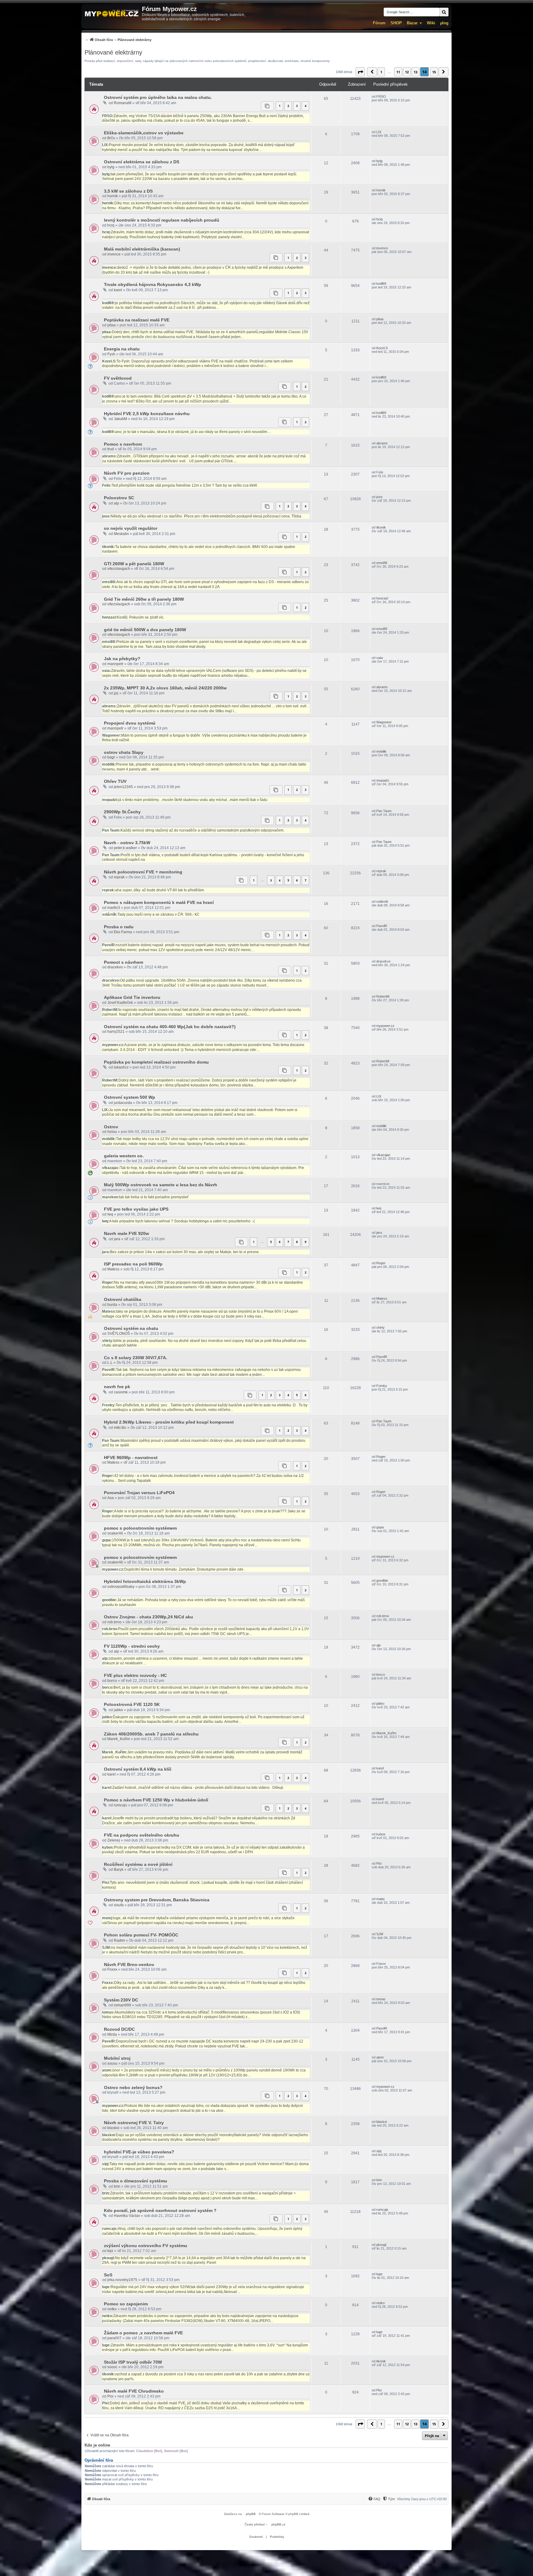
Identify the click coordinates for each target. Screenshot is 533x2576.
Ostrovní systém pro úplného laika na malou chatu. (158, 97)
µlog (444, 23)
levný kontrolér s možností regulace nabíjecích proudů (162, 220)
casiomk (121, 1392)
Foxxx (112, 1969)
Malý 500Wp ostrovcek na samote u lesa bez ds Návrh (161, 1185)
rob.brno (114, 1622)
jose (379, 497)
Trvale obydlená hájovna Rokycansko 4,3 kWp (153, 284)
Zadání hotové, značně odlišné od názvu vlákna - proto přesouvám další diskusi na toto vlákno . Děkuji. (198, 1788)
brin (117, 2186)
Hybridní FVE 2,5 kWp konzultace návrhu (147, 414)
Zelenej (114, 1840)
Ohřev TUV (115, 781)
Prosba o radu (119, 927)
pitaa (112, 325)
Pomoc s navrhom (123, 444)
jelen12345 (123, 787)
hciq (111, 225)
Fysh (111, 354)
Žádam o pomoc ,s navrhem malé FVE (143, 2333)
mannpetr (115, 664)
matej (380, 1899)
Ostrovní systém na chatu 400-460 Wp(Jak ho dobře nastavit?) (170, 1027)
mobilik (381, 751)
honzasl (382, 598)
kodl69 (381, 284)
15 (434, 72)
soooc (112, 2367)
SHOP (396, 23)
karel (118, 290)
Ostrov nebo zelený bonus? (133, 2087)
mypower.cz (385, 1026)
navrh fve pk (117, 1387)
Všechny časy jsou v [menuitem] (422, 2499)
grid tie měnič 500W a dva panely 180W (145, 630)
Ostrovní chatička (123, 1299)
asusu (112, 2063)
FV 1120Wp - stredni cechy (132, 1646)
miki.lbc (120, 1428)
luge (379, 2274)
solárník (382, 902)
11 (398, 72)
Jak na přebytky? (122, 659)
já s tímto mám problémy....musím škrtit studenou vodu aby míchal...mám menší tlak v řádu (193, 800)
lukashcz (121, 1067)
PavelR (382, 926)
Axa (111, 1498)
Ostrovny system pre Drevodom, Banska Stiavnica (157, 1900)
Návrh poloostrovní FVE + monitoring (143, 872)
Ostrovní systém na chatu (131, 1328)
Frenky (382, 1386)
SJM (380, 1934)
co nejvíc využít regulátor (131, 528)
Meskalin (121, 534)
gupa (380, 1527)
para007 (114, 2338)
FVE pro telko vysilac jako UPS (136, 1209)
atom (380, 2057)
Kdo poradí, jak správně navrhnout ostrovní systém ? (160, 2210)
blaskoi (113, 2128)
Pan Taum (384, 811)
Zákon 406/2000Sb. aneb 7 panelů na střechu (151, 1734)
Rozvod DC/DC (119, 2029)
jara (117, 1239)
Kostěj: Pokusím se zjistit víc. (141, 617)
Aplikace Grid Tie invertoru (132, 997)
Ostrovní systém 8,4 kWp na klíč (138, 1769)
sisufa (119, 1905)
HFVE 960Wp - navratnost (131, 1458)
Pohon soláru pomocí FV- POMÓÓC (141, 1935)
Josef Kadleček (120, 1003)
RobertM (383, 996)
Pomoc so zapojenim (126, 2304)
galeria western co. (124, 1156)
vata (380, 658)
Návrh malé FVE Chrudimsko (134, 2391)
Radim (119, 1940)
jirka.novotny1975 (122, 2280)
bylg (111, 167)
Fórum (379, 23)
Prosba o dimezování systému (136, 2181)
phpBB (251, 2514)
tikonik (381, 527)
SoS (108, 2275)
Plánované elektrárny (113, 52)
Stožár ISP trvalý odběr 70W (133, 2362)
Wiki (431, 23)
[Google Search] (444, 12)
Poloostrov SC (119, 498)
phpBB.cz (278, 2524)
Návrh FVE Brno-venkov (129, 1965)
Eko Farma (123, 932)
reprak (119, 877)
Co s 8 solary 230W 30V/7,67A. (136, 1358)
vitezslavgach (119, 569)
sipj (379, 2151)
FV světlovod (118, 378)
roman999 (122, 2005)
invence (114, 254)
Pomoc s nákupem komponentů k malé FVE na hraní (159, 902)
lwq (110, 1214)
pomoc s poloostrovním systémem (140, 1528)
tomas (381, 1999)
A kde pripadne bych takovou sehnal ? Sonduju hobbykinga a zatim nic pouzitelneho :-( (182, 1221)
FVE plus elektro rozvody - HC (135, 1675)
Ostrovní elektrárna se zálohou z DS (142, 162)
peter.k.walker (125, 848)
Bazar (412, 23)
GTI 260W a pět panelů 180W (134, 564)
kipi (110, 2251)
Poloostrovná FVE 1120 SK (132, 1704)
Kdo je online (97, 2445)
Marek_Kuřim (119, 1739)
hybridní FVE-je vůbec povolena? (139, 2152)
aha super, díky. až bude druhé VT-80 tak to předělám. (160, 890)
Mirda (112, 2034)
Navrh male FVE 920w (126, 1233)
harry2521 (116, 1032)
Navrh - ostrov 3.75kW (127, 843)
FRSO (381, 96)
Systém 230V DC (121, 2000)
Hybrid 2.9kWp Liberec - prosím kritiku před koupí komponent (169, 1422)
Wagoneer (384, 722)
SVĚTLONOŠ (119, 1334)
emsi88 (382, 563)
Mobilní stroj (117, 2058)
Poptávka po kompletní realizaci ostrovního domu (156, 1062)
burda (112, 1305)
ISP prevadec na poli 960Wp (133, 1264)
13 (415, 72)
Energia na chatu (122, 349)
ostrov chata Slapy (124, 752)
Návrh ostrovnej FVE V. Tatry (134, 2123)
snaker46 (115, 1533)
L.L (110, 1363)
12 (407, 72)
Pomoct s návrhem (124, 962)
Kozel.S (382, 348)
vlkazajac (383, 1155)
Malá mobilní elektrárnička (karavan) (142, 249)
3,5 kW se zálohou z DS (128, 191)
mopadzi (383, 780)
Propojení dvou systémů (130, 723)
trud (111, 449)
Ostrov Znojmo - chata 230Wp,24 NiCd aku (149, 1617)
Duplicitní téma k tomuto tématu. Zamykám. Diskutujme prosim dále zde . (185, 1569)
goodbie (382, 1580)
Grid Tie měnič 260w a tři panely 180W (144, 599)
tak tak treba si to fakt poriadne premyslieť (154, 1197)
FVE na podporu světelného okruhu (142, 1835)
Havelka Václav (127, 2216)
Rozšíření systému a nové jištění (138, 1864)
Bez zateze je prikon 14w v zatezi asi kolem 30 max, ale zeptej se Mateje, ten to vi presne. (185, 1252)
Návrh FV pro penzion (127, 473)
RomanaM (123, 103)
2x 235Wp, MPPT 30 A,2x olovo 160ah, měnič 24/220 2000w (165, 688)
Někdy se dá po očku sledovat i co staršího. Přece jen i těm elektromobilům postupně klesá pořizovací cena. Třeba (206, 516)
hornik (113, 196)
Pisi (379, 1863)
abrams (382, 443)
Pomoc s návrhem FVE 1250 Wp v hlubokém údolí (156, 1800)
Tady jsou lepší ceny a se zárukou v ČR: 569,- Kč (158, 914)
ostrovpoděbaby (121, 1587)
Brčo (111, 138)
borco (112, 1681)
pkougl (381, 2245)
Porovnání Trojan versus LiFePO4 (139, 1493)
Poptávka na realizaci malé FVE (137, 320)
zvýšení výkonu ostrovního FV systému (146, 2246)
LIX (379, 132)
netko (112, 2309)
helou (112, 1132)
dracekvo (115, 967)
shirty (380, 1327)
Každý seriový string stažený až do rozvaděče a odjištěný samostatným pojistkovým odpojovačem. (202, 830)
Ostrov (111, 1127)
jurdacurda (123, 1103)
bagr (111, 757)
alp (116, 503)
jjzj (116, 693)
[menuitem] (118, 40)
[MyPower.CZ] (112, 14)
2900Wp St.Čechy (122, 812)
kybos (381, 1834)
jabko (118, 1710)
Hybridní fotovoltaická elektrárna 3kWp (145, 1581)
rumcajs (120, 1805)
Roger (381, 1263)
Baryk (119, 1870)
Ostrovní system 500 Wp (130, 1097)
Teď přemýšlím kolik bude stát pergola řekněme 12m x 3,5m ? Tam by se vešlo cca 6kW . (185, 485)
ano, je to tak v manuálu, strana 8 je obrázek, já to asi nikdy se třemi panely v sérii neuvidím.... (193, 432)
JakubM (120, 419)
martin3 (114, 908)
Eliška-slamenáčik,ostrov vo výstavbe (144, 133)
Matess (113, 1269)
